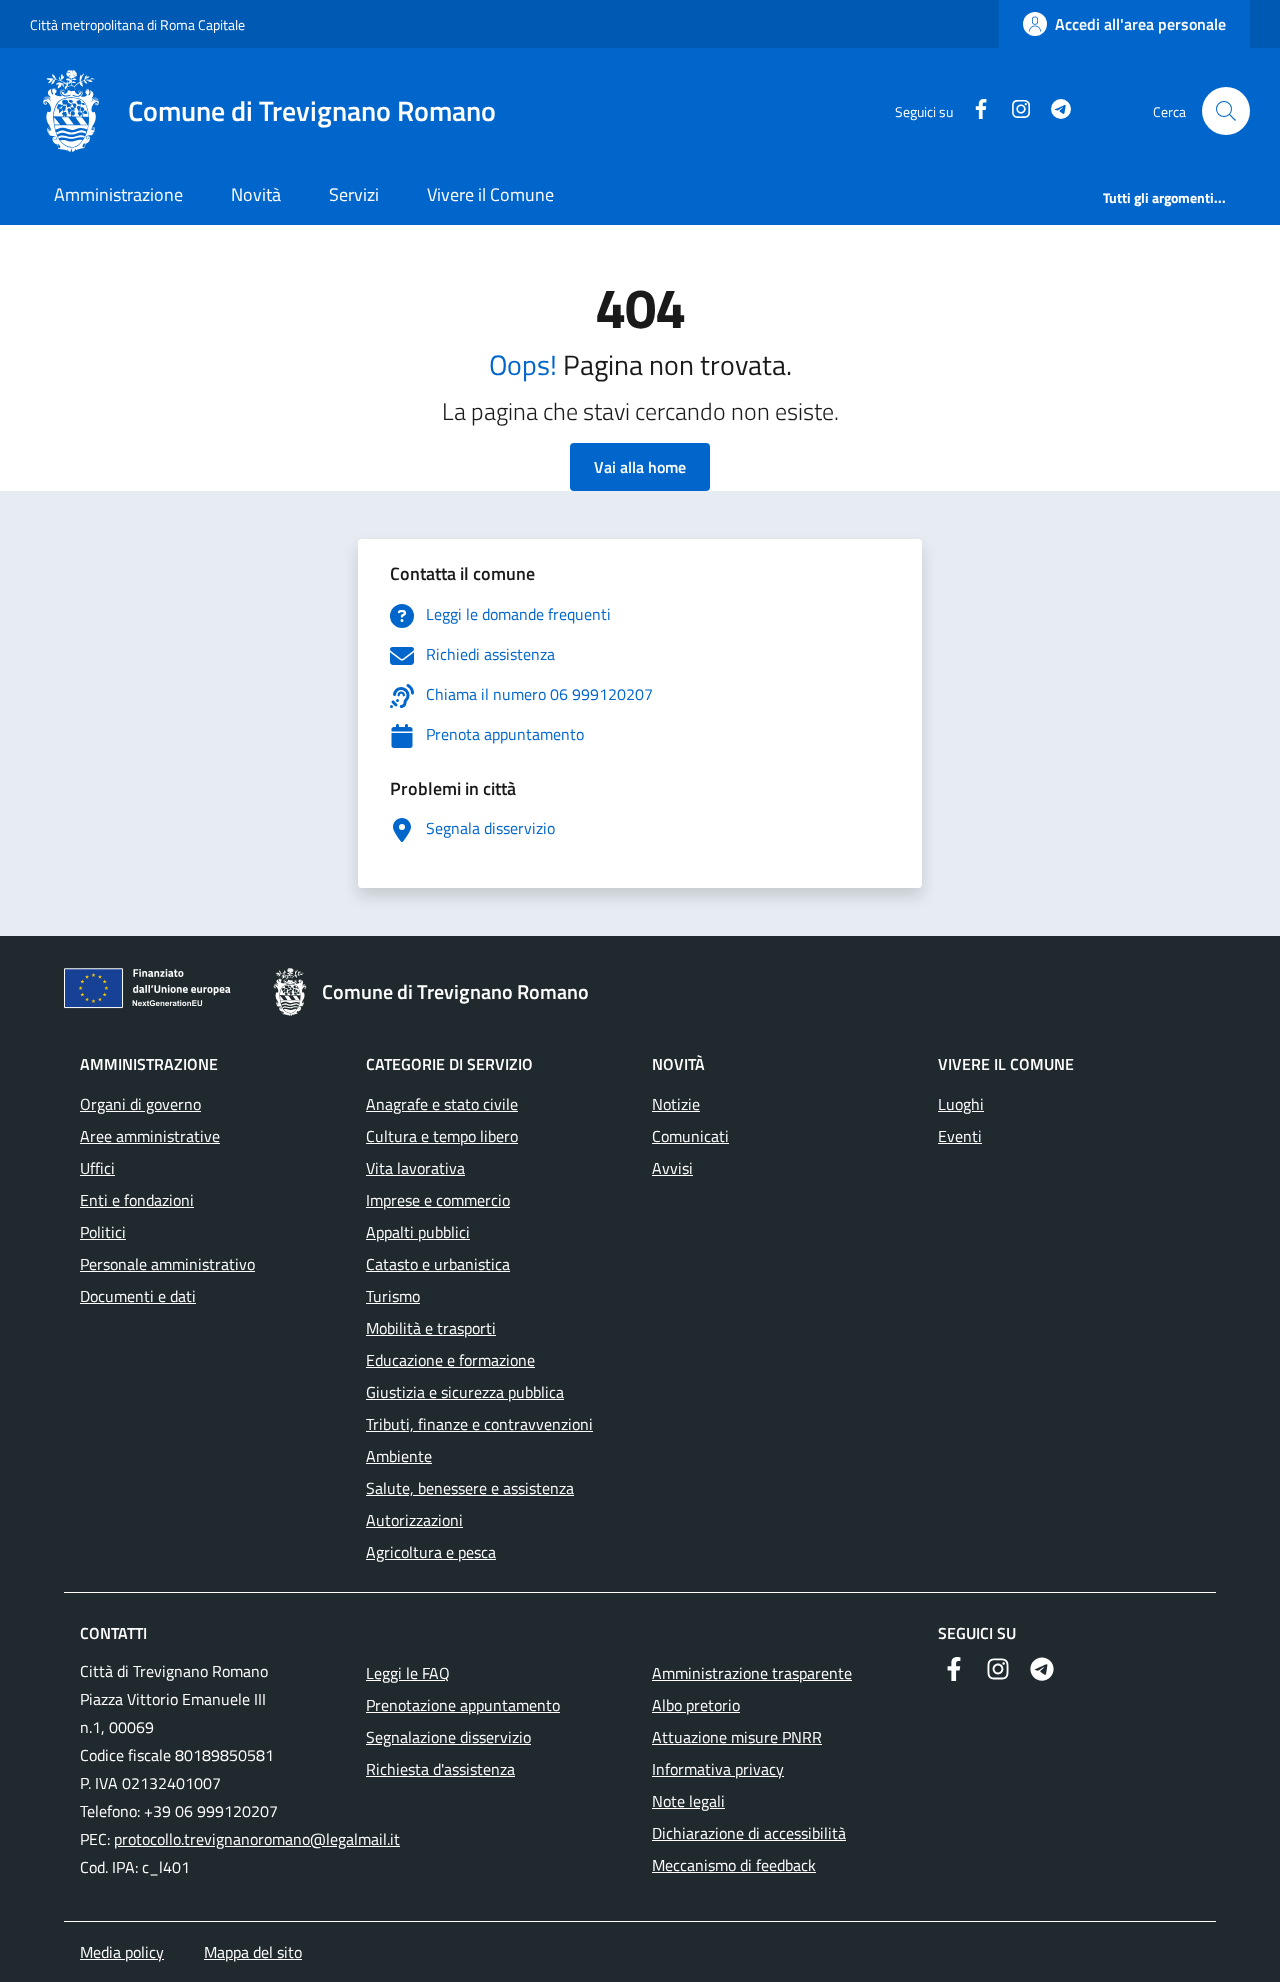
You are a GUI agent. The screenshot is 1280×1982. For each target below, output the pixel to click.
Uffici (97, 1168)
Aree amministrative (150, 1136)
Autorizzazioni (414, 1520)
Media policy (122, 1952)
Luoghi (961, 1104)
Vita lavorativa (415, 1168)
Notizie (676, 1104)
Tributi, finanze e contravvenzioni (479, 1424)
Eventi (960, 1136)
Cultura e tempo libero (442, 1136)
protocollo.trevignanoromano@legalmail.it (257, 1839)
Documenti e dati (138, 1296)
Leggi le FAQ (408, 1673)
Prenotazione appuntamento (463, 1705)
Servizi (354, 194)
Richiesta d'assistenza (440, 1769)
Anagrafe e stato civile (442, 1104)
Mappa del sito (253, 1952)
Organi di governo (140, 1104)
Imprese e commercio (438, 1200)
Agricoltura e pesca (431, 1552)
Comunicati (690, 1136)
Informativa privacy (718, 1769)
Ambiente (399, 1456)
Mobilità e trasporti (431, 1328)
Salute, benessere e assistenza (470, 1488)
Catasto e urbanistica (438, 1264)
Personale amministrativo (167, 1264)
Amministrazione (118, 194)
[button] (1226, 111)
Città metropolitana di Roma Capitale (137, 24)
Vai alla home (640, 467)
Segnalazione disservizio (448, 1737)
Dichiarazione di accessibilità (749, 1833)
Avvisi (672, 1168)
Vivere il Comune (490, 194)
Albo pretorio (696, 1705)
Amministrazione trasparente (752, 1673)
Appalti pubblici (418, 1232)
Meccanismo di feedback (734, 1865)
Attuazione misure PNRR (737, 1737)
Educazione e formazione (450, 1360)
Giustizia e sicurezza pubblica (465, 1392)
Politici (103, 1232)
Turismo (393, 1296)
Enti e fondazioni (137, 1200)
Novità (256, 194)
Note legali (688, 1801)
